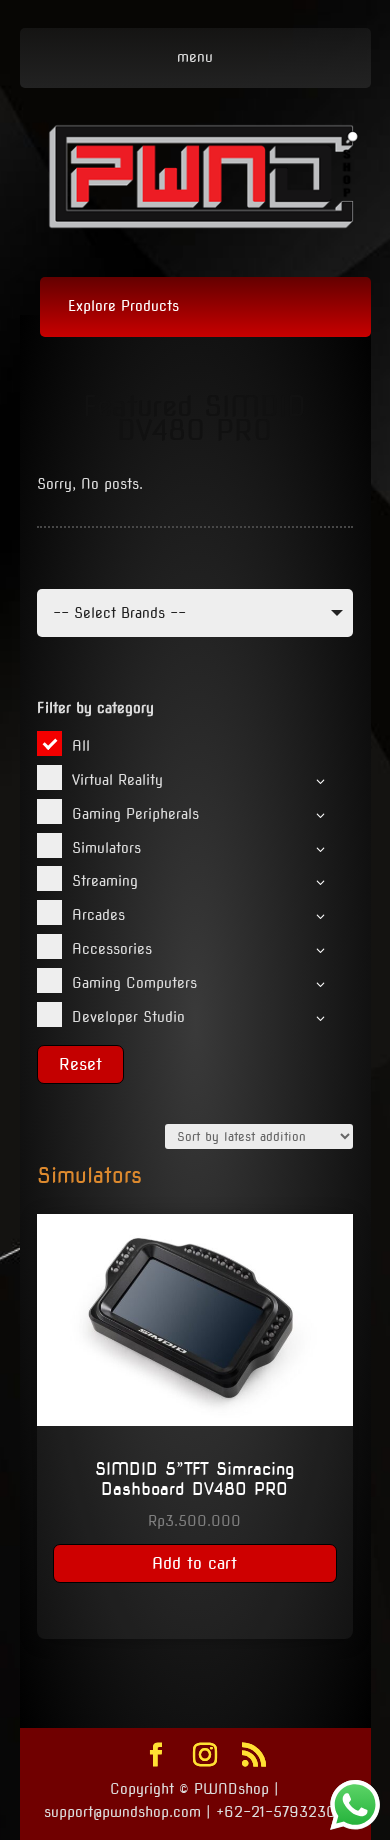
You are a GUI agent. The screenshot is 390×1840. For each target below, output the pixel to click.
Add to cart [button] (194, 1563)
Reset (80, 1064)
